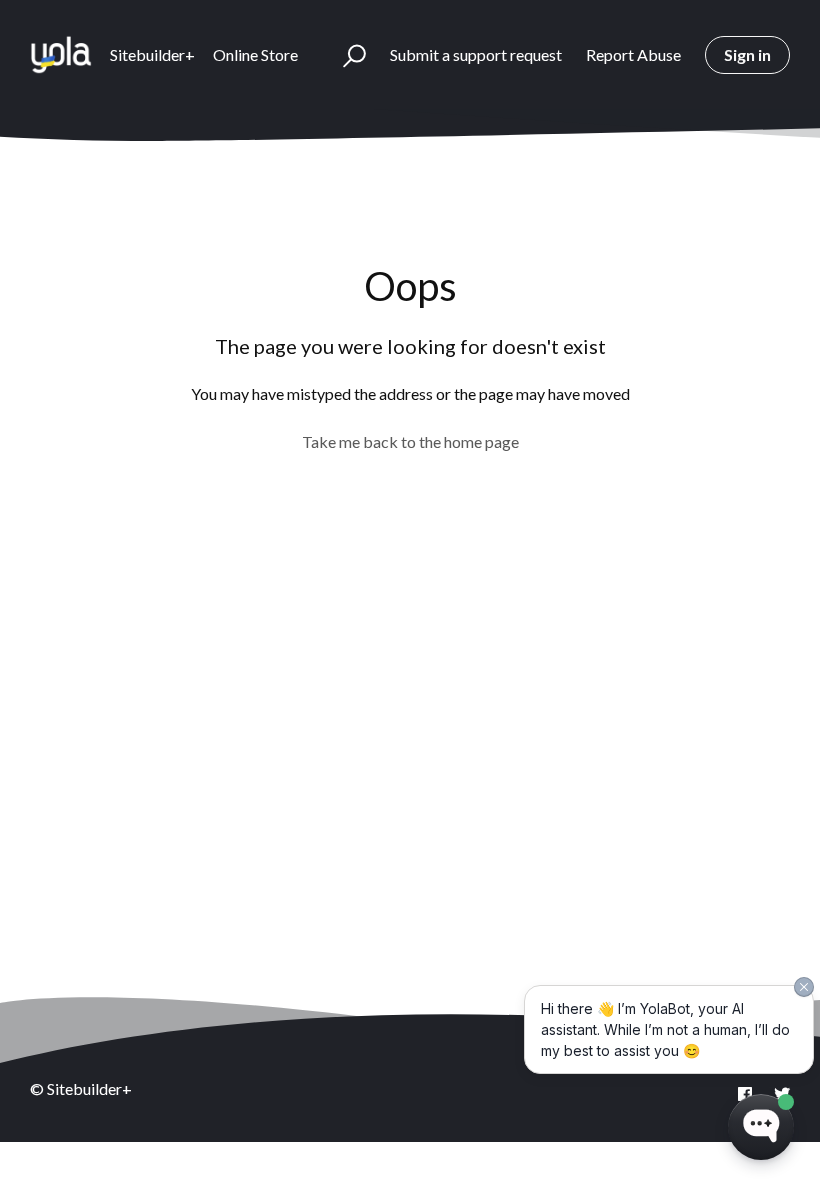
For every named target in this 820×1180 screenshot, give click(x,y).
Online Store (255, 54)
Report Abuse (633, 54)
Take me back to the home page (410, 441)
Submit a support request (476, 54)
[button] (345, 55)
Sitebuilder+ (152, 54)
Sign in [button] (747, 54)
